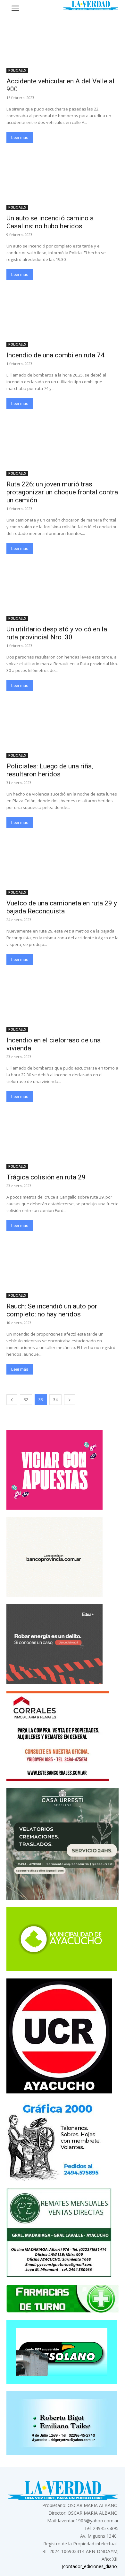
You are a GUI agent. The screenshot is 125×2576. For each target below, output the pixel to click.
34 (55, 1400)
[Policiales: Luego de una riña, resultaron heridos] (63, 730)
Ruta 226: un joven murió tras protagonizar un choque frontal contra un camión (62, 492)
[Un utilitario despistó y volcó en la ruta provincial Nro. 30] (63, 593)
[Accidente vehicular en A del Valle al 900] (63, 45)
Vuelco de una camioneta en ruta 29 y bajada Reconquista (62, 907)
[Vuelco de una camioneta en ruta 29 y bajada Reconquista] (63, 867)
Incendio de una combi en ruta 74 (55, 355)
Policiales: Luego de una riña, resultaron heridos (50, 770)
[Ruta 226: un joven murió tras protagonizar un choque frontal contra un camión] (63, 448)
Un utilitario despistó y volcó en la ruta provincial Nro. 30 (57, 633)
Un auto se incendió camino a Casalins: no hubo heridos (50, 222)
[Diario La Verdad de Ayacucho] (91, 5)
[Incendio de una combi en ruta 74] (63, 319)
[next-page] (70, 1400)
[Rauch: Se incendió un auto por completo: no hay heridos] (63, 1270)
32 (26, 1400)
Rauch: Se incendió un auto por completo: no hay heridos (52, 1310)
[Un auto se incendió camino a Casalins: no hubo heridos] (63, 182)
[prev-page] (12, 1400)
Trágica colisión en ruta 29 (46, 1177)
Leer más (20, 137)
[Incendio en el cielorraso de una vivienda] (63, 1004)
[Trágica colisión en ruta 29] (63, 1141)
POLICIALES (17, 70)
